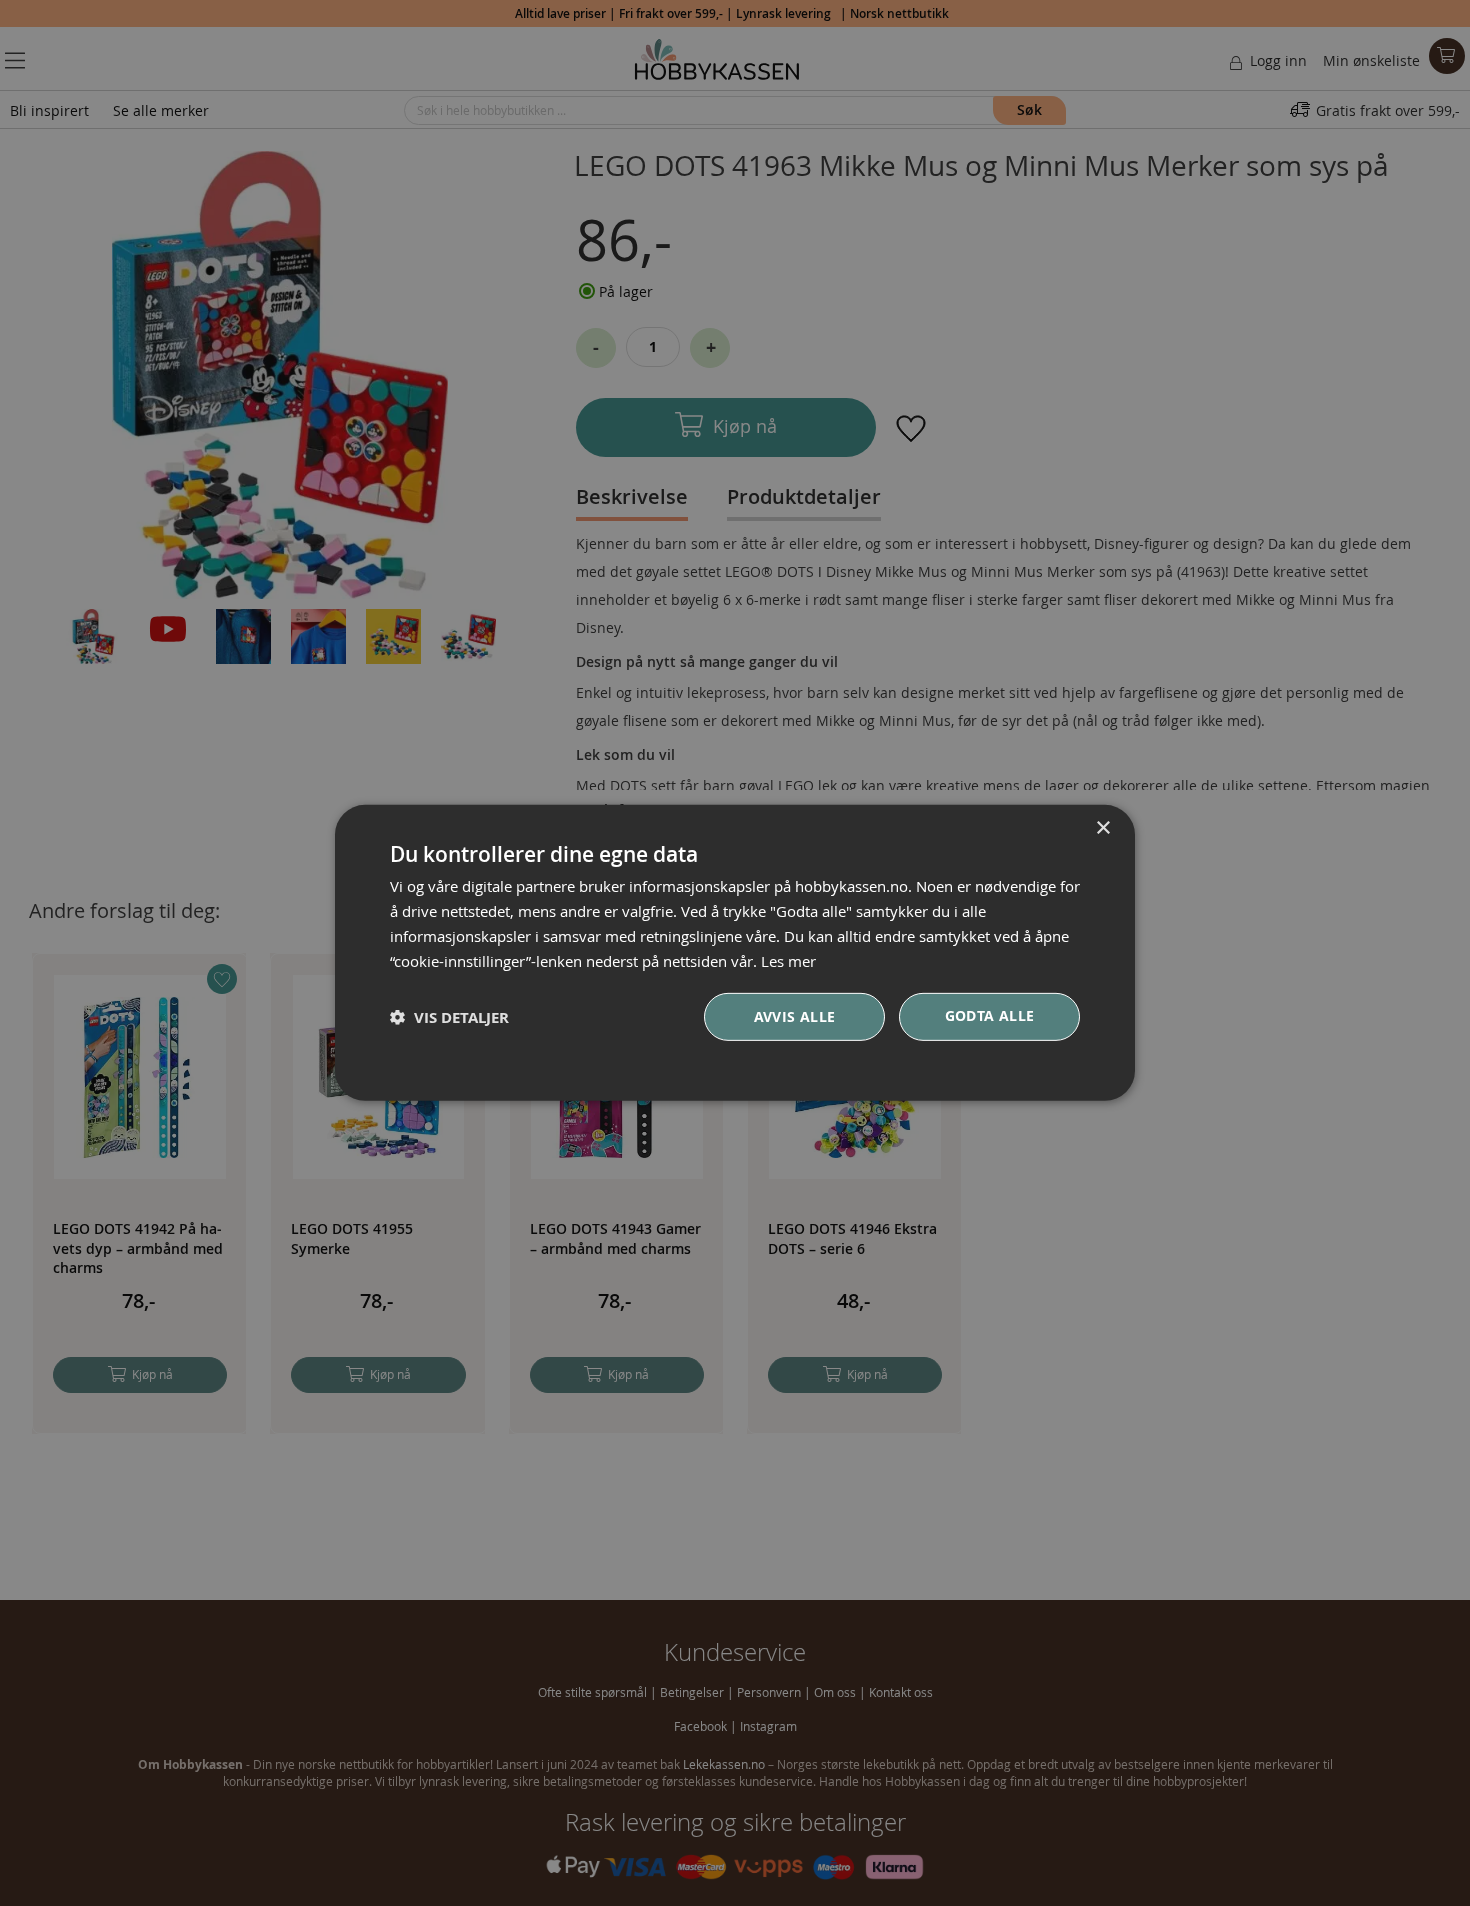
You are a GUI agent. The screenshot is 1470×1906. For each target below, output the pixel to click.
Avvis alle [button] (795, 1016)
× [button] (1102, 828)
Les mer (788, 960)
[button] (449, 1017)
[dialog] (735, 953)
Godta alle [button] (990, 1015)
